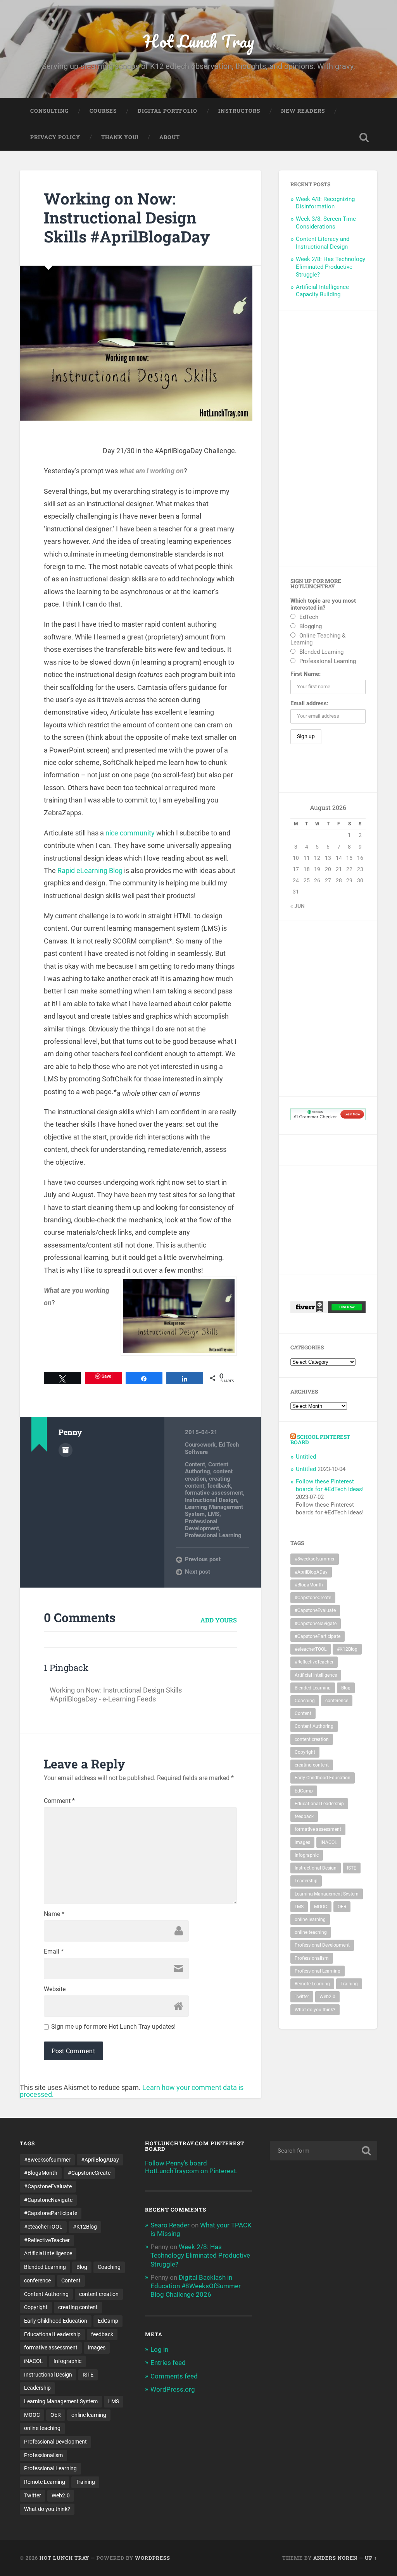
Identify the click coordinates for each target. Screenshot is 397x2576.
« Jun (298, 906)
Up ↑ (371, 2558)
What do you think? (315, 2010)
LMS (214, 1514)
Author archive (66, 1450)
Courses (103, 111)
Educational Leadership (319, 1804)
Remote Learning (312, 1984)
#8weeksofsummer (315, 1559)
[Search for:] (323, 2151)
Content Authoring (207, 1468)
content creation (312, 1739)
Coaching (305, 1701)
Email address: (309, 703)
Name (54, 1914)
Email (54, 1952)
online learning (310, 1920)
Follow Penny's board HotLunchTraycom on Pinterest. (191, 2167)
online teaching (311, 1932)
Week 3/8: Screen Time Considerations (326, 223)
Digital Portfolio (167, 111)
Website (55, 1989)
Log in (159, 2349)
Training (349, 1984)
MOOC (321, 1907)
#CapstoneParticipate (318, 1636)
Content (195, 1464)
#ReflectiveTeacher (314, 1662)
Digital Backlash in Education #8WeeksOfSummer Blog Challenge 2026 (196, 2286)
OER (342, 1907)
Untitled (306, 1457)
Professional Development (202, 1525)
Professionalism (312, 1958)
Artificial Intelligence (316, 1675)
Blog (346, 1688)
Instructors (239, 111)
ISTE (352, 1868)
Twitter (302, 1997)
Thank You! (120, 137)
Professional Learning (213, 1535)
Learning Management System (327, 1894)
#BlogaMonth (309, 1585)
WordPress (153, 2558)
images (302, 1842)
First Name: (306, 674)
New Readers (303, 111)
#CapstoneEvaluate (315, 1610)
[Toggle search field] (364, 137)
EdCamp (304, 1791)
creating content (312, 1765)
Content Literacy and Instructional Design (323, 243)
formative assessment (214, 1493)
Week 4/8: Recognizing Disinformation (325, 203)
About (170, 137)
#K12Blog (347, 1649)
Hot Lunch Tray (199, 41)
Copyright (305, 1752)
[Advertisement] (328, 439)
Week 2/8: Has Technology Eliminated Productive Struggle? (331, 267)
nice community (130, 833)
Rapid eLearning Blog (90, 870)
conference (337, 1701)
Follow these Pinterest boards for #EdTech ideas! (330, 1485)
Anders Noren (335, 2558)
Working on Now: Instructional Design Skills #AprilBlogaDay (127, 217)
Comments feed (174, 2376)
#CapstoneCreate (313, 1598)
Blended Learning (313, 1688)
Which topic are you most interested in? (323, 604)
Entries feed (168, 2363)
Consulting (49, 111)
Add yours (219, 1620)
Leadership (306, 1881)
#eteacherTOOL (311, 1649)
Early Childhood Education (323, 1778)
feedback (219, 1486)
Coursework (200, 1445)
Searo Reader (170, 2225)
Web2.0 (327, 1997)
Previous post (203, 1559)
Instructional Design (211, 1500)
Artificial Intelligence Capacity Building (322, 291)
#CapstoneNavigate (316, 1624)
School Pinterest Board (320, 1440)
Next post (198, 1572)
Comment (59, 1801)
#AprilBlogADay (311, 1572)
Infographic (307, 1855)
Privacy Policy (55, 137)
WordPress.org (173, 2389)
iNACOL (329, 1842)
